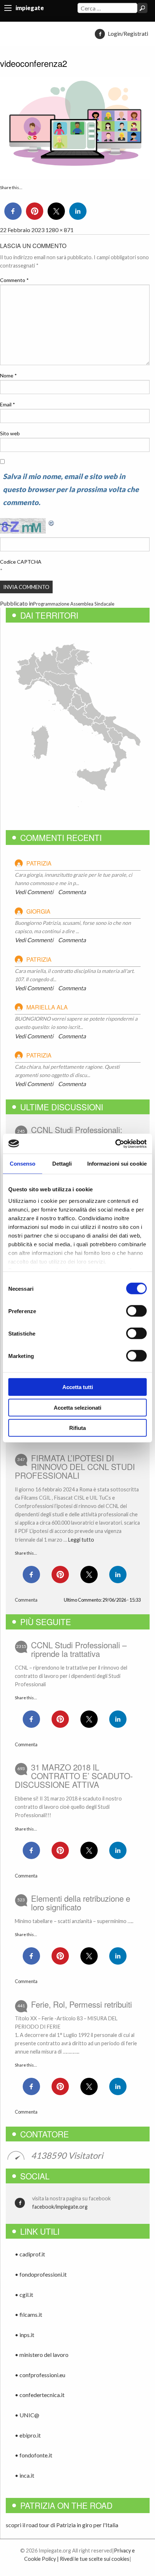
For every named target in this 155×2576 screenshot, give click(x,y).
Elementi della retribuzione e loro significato (81, 1902)
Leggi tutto (81, 1540)
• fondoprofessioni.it (41, 2274)
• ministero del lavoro (42, 2355)
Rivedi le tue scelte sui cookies (95, 2559)
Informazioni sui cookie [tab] (117, 1164)
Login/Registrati (128, 33)
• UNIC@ (27, 2415)
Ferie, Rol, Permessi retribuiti (81, 2004)
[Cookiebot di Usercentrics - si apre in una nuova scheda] (115, 1144)
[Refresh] (52, 522)
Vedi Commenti (34, 892)
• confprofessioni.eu (40, 2375)
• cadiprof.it (30, 2254)
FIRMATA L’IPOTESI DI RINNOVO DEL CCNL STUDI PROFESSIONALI (75, 1466)
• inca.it (25, 2475)
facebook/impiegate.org (60, 2207)
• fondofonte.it (34, 2455)
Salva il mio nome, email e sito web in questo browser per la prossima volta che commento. (71, 489)
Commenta (72, 892)
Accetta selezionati (77, 1407)
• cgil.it (24, 2295)
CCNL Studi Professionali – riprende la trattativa (79, 1649)
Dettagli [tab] (62, 1164)
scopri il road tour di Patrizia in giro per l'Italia (62, 2525)
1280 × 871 (59, 230)
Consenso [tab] (23, 1164)
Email (8, 404)
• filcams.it (28, 2314)
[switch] (136, 1311)
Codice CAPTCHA (21, 562)
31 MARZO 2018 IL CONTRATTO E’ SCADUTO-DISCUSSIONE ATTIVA (74, 1776)
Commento (14, 280)
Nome (8, 375)
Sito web (10, 433)
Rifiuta (77, 1428)
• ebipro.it (28, 2435)
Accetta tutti (78, 1387)
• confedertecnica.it (40, 2395)
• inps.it (25, 2335)
